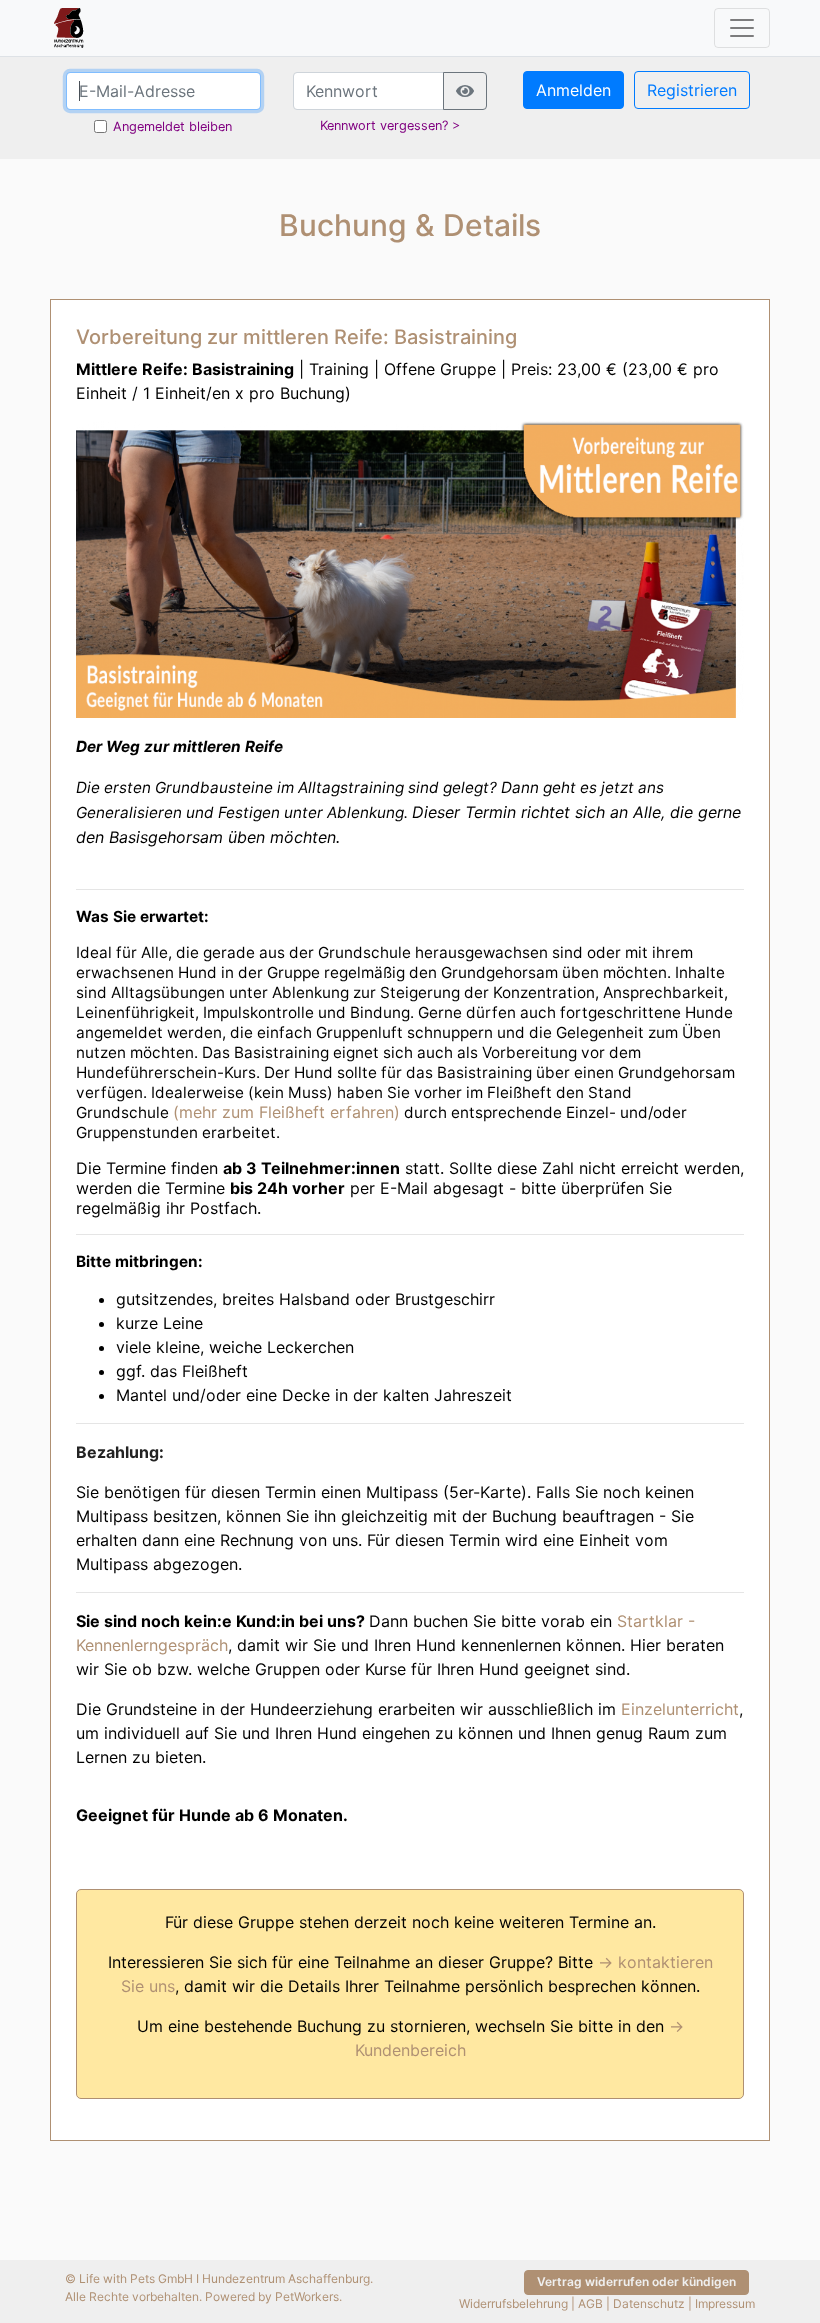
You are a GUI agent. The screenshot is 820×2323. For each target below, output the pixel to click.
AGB (590, 2303)
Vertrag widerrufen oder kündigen (636, 2281)
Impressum (725, 2303)
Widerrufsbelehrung (513, 2303)
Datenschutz (649, 2303)
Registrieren (692, 90)
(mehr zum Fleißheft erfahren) (286, 1112)
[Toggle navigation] (742, 28)
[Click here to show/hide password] (465, 91)
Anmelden (573, 90)
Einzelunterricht (680, 1709)
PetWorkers (307, 2296)
